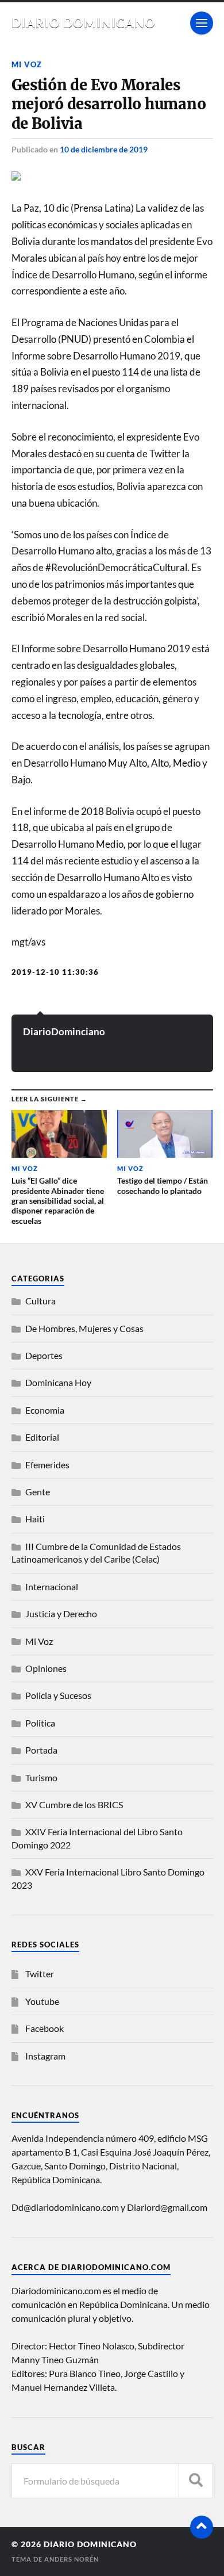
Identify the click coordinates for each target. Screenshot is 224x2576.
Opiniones (46, 1668)
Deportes (44, 1355)
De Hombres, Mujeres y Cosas (84, 1328)
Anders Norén (72, 2559)
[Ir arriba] (202, 2527)
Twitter (40, 1974)
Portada (41, 1750)
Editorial (42, 1437)
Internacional (52, 1586)
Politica (40, 1723)
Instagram (45, 2056)
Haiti (35, 1519)
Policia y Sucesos (58, 1695)
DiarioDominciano (64, 1031)
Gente (38, 1492)
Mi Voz (27, 64)
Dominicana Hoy (58, 1382)
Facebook (45, 2028)
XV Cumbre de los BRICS (74, 1804)
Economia (45, 1410)
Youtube (42, 2001)
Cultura (40, 1301)
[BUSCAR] (196, 2481)
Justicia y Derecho (61, 1614)
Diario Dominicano (84, 23)
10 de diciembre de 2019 (104, 149)
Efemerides (47, 1465)
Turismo (41, 1777)
